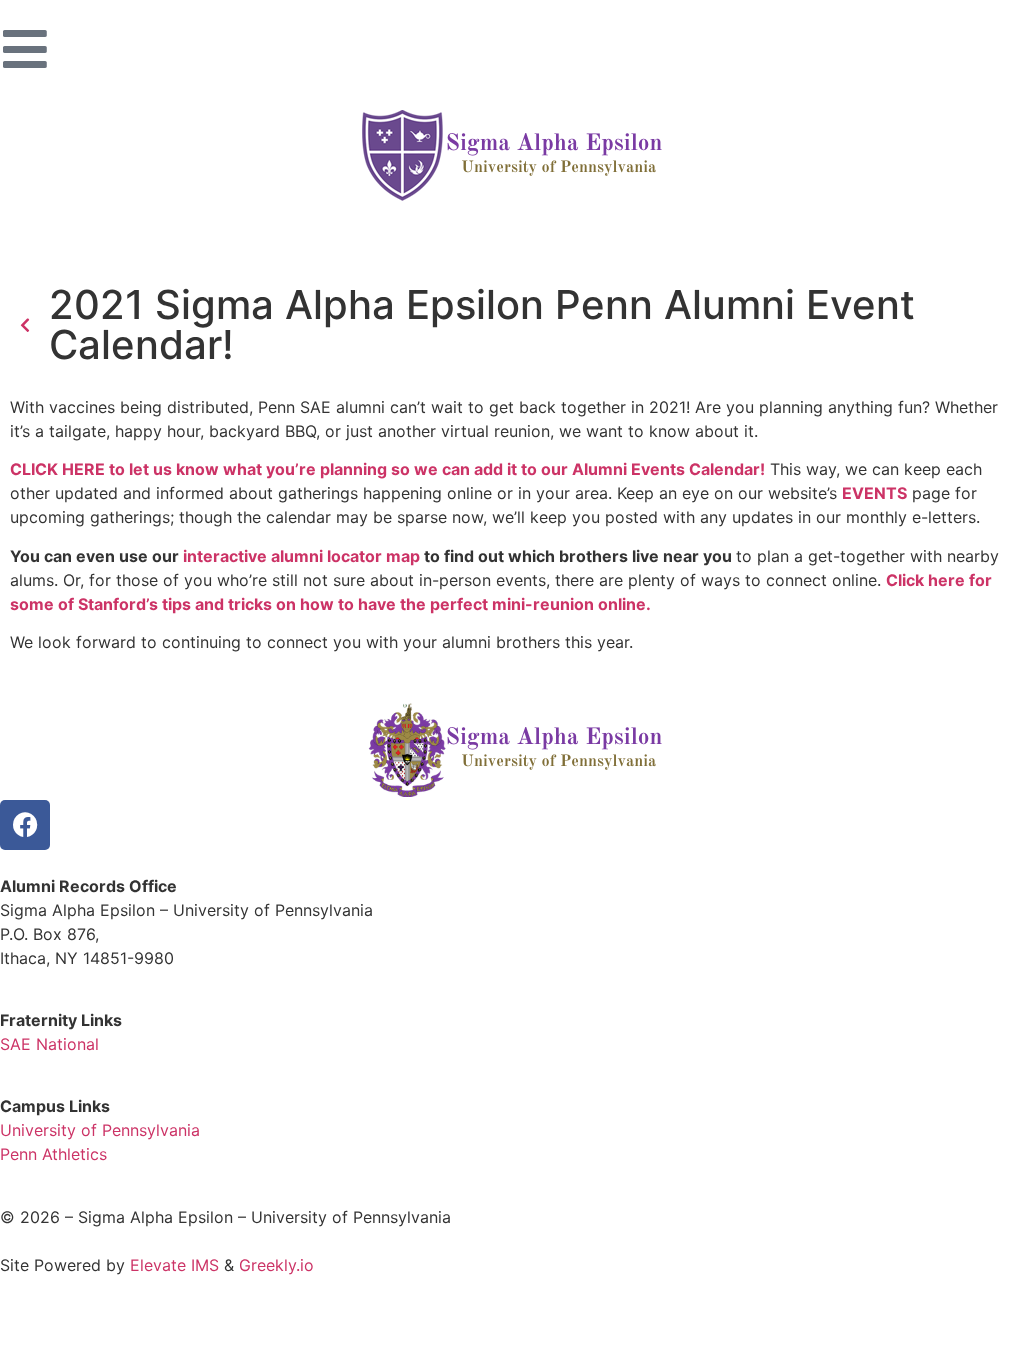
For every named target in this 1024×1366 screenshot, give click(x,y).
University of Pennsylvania (100, 1130)
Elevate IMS (174, 1265)
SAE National (49, 1044)
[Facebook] (25, 825)
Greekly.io (276, 1265)
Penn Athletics (53, 1154)
